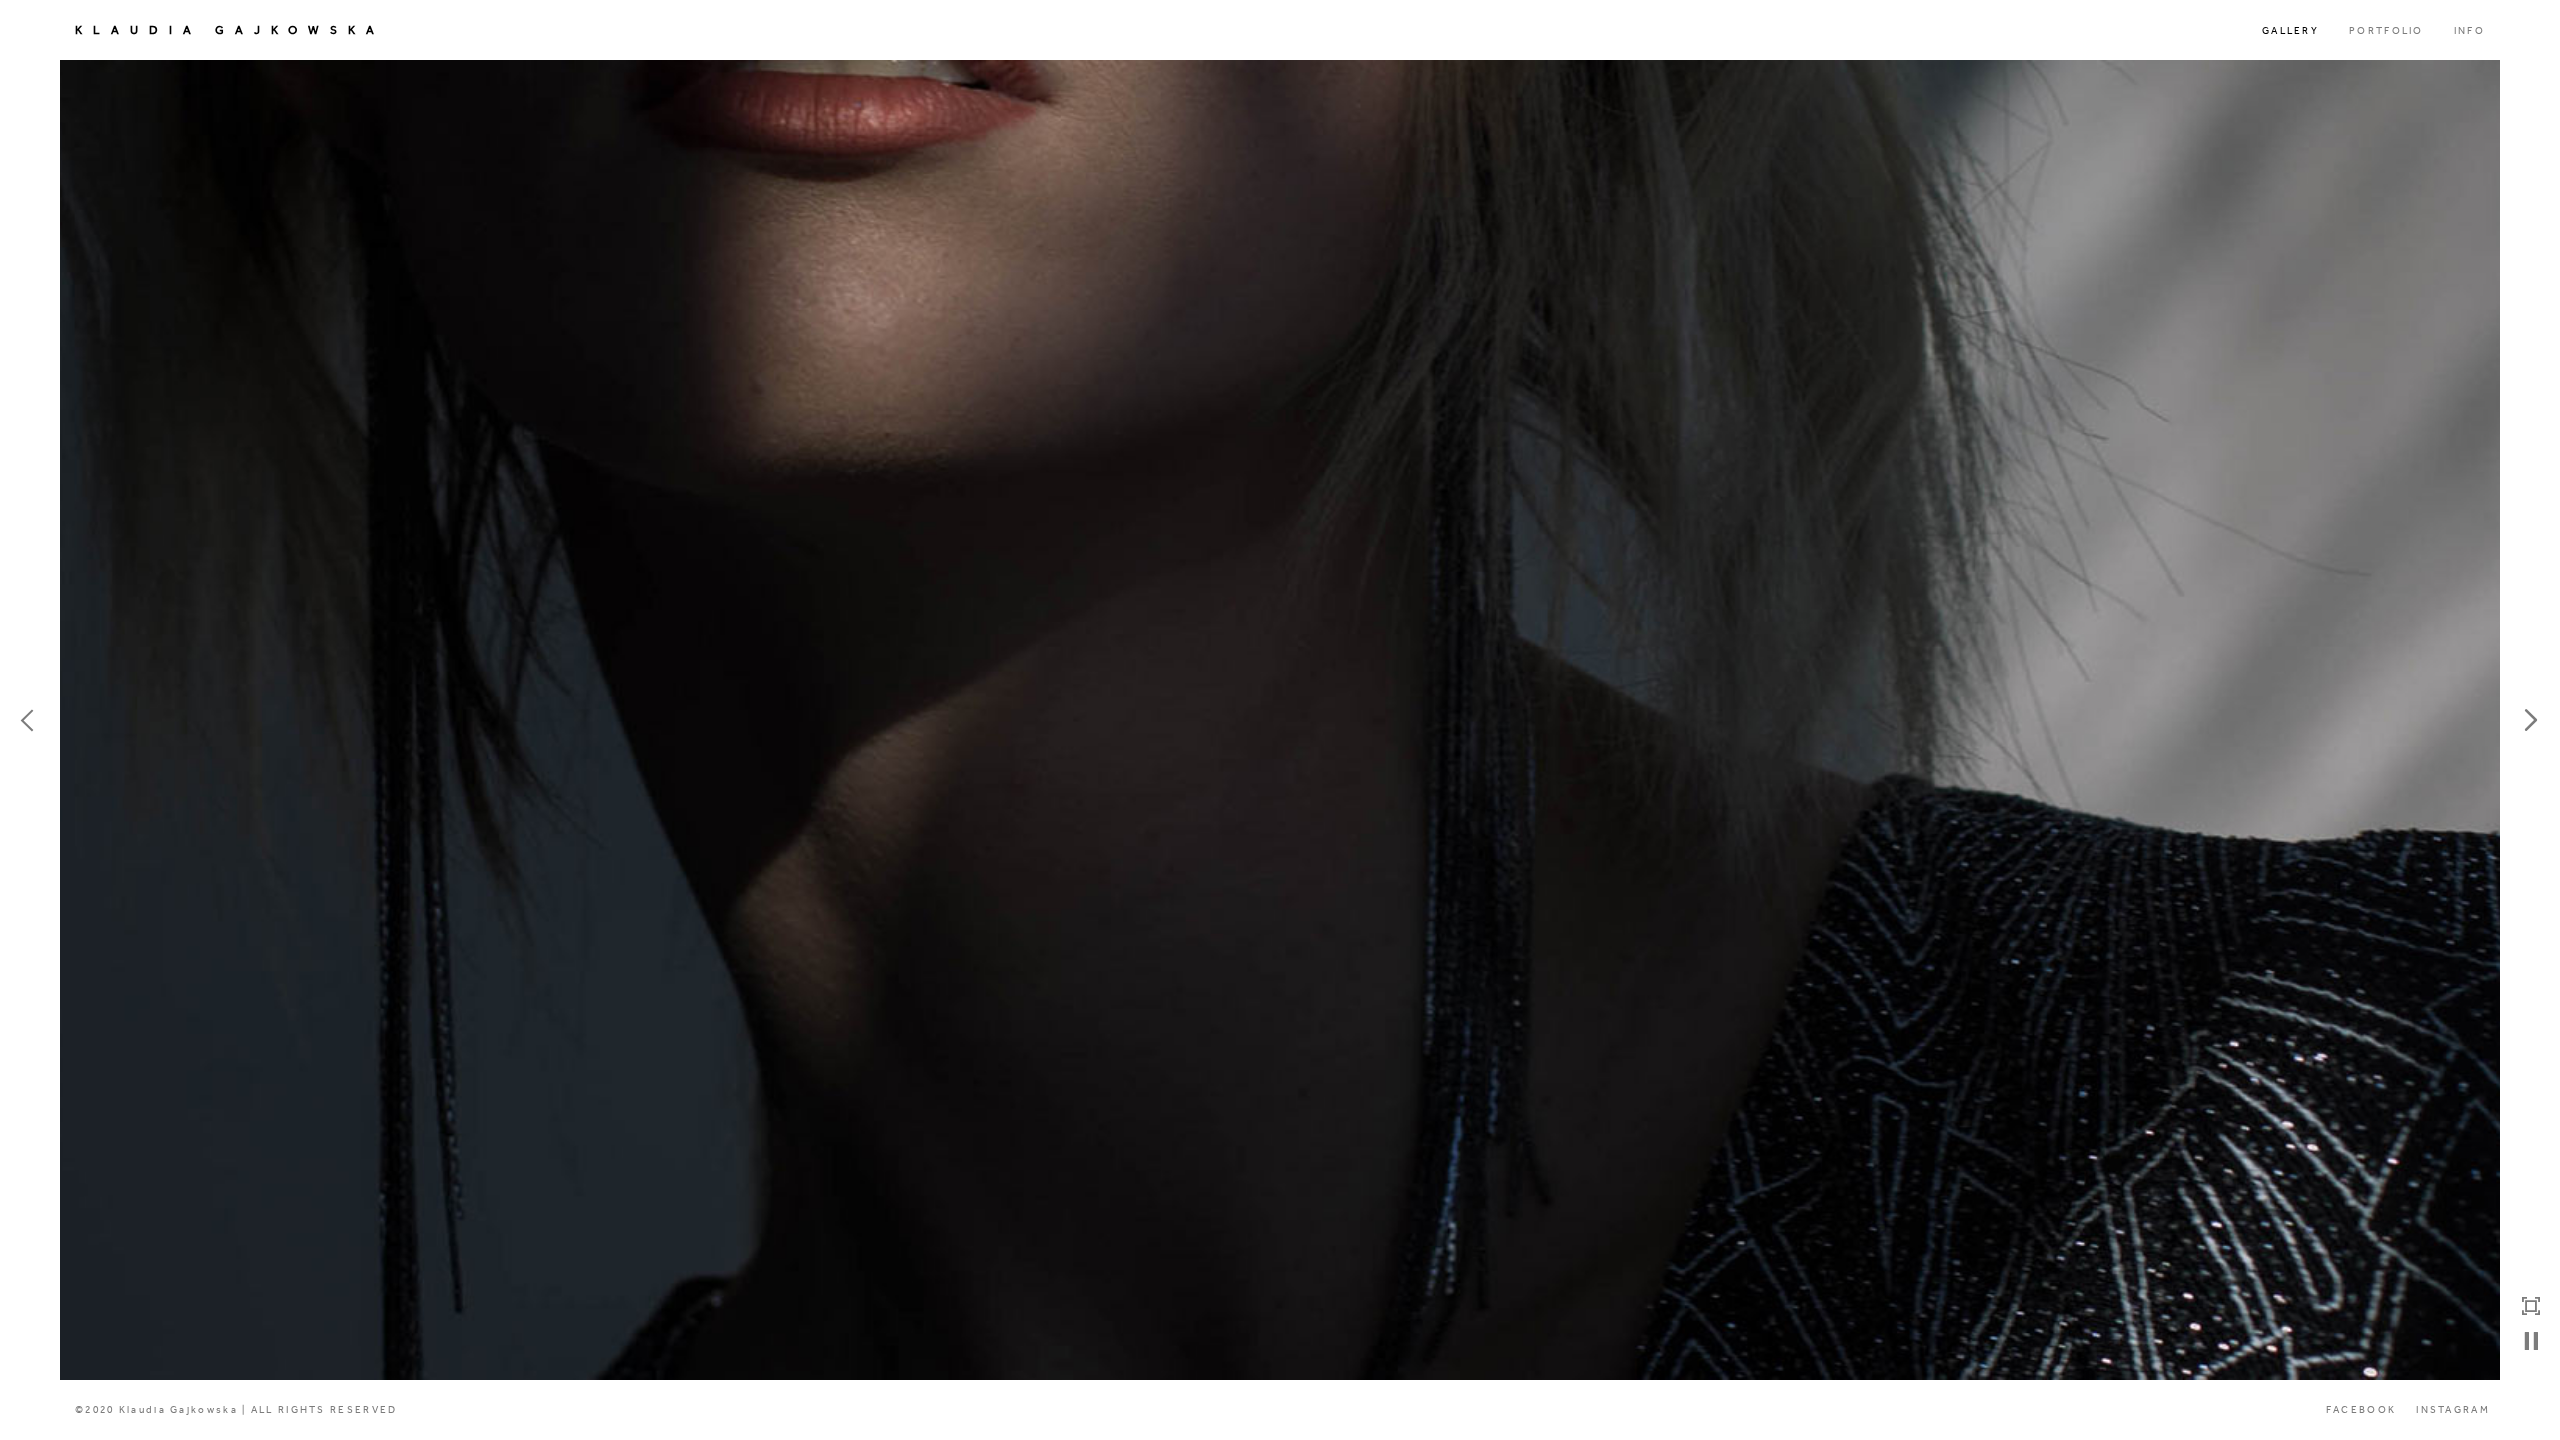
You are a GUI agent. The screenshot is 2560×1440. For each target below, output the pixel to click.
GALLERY (2290, 31)
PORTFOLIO (2386, 31)
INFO (2469, 31)
